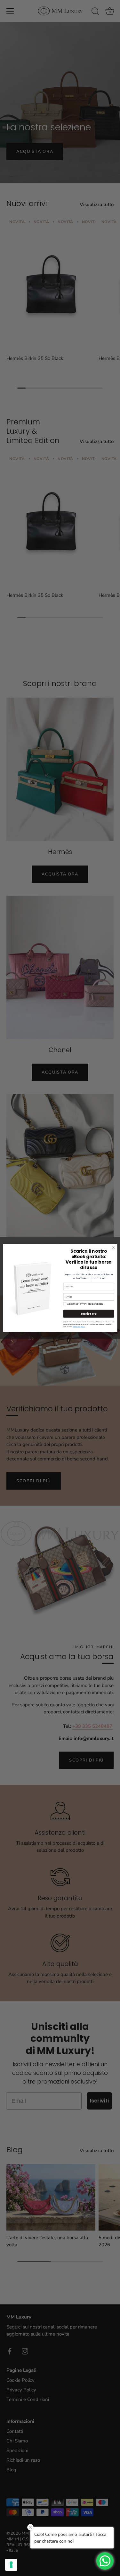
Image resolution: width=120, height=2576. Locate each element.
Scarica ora (89, 1314)
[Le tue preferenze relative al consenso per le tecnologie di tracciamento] (11, 2565)
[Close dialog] (113, 1248)
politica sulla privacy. (79, 1327)
